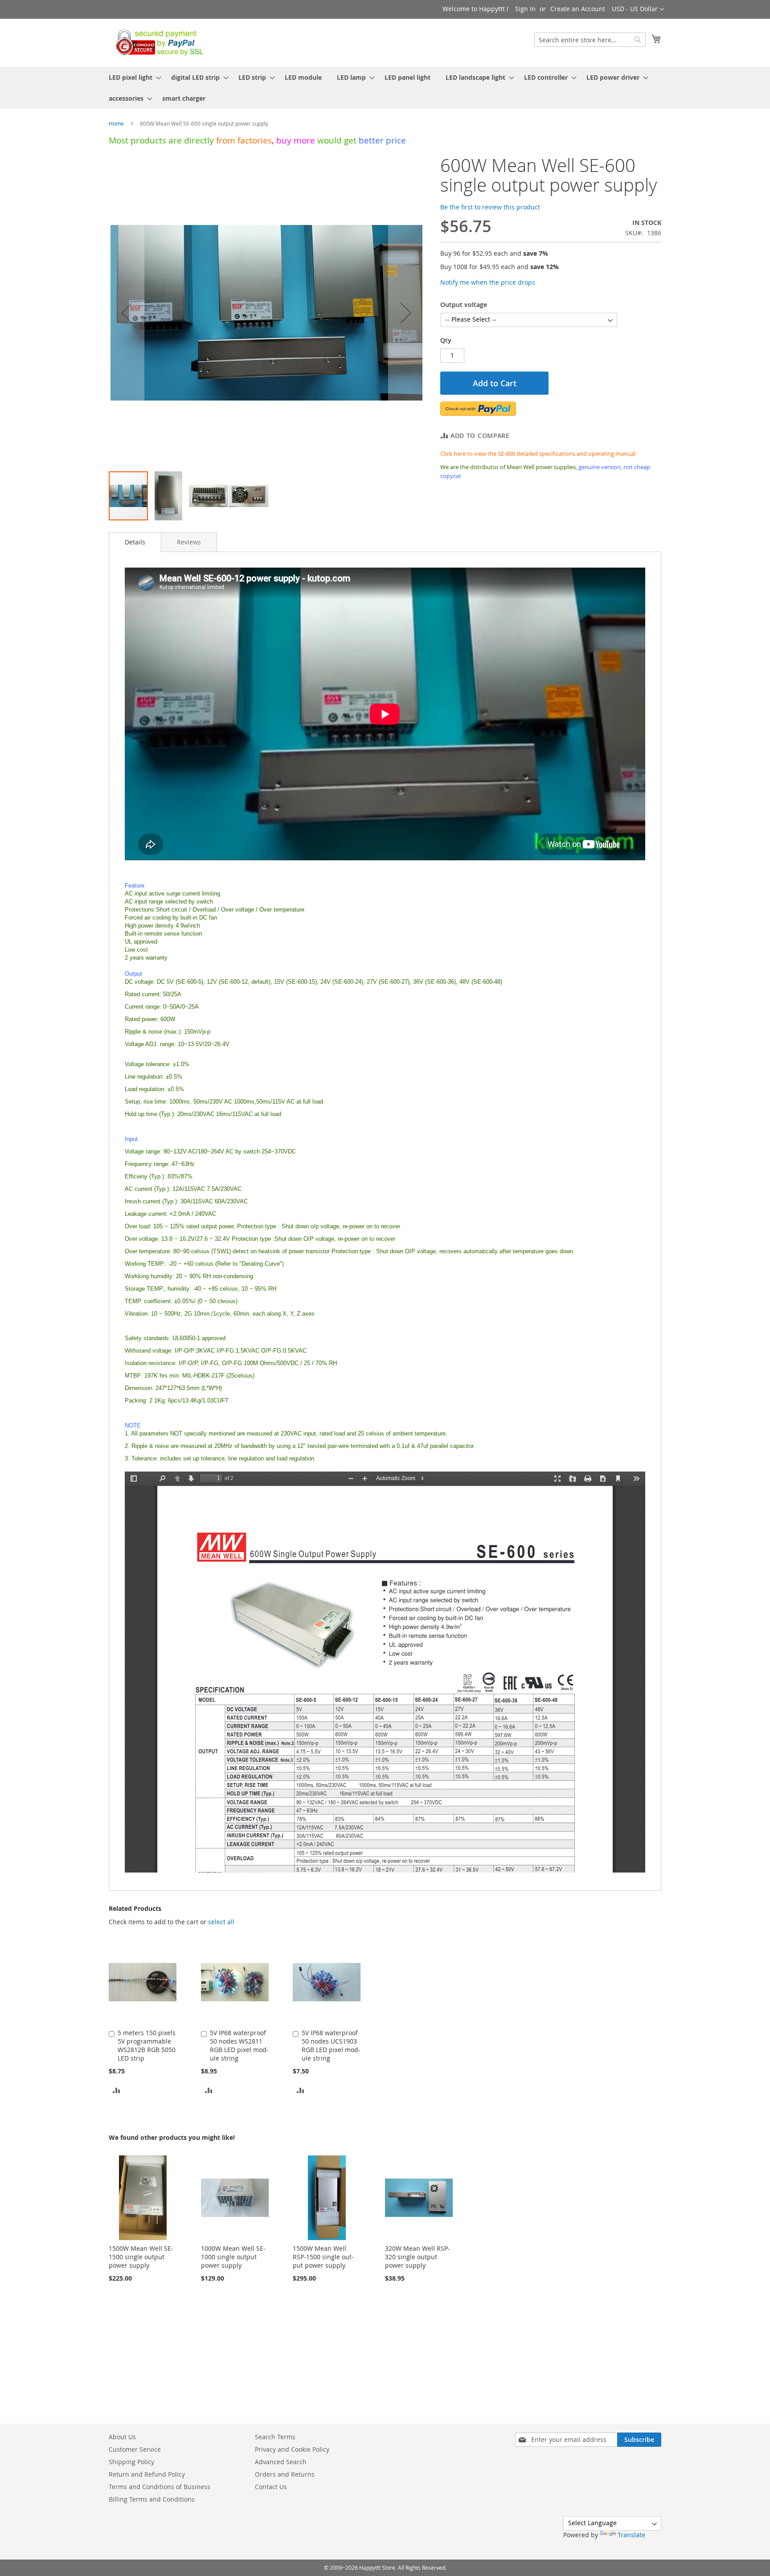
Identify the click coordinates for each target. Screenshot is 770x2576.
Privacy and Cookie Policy (292, 2449)
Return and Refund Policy (147, 2474)
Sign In (525, 9)
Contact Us (271, 2487)
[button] (638, 9)
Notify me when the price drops (488, 282)
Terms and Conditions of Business (160, 2487)
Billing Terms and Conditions (152, 2499)
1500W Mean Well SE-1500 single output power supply (141, 2257)
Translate (631, 2535)
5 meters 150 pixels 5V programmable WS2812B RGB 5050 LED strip (147, 2045)
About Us (122, 2437)
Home (116, 123)
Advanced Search (281, 2462)
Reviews (189, 542)
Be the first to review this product (490, 207)
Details (135, 542)
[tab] (135, 542)
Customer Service (135, 2449)
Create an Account (578, 9)
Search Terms (275, 2437)
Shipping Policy (131, 2462)
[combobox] (590, 40)
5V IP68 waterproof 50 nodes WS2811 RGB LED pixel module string (239, 2045)
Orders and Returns (285, 2474)
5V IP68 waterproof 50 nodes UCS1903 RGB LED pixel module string (331, 2045)
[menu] (385, 88)
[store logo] (157, 42)
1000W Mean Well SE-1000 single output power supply (233, 2257)
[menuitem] (132, 77)
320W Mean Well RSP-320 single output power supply (418, 2257)
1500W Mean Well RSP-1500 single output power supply (323, 2257)
